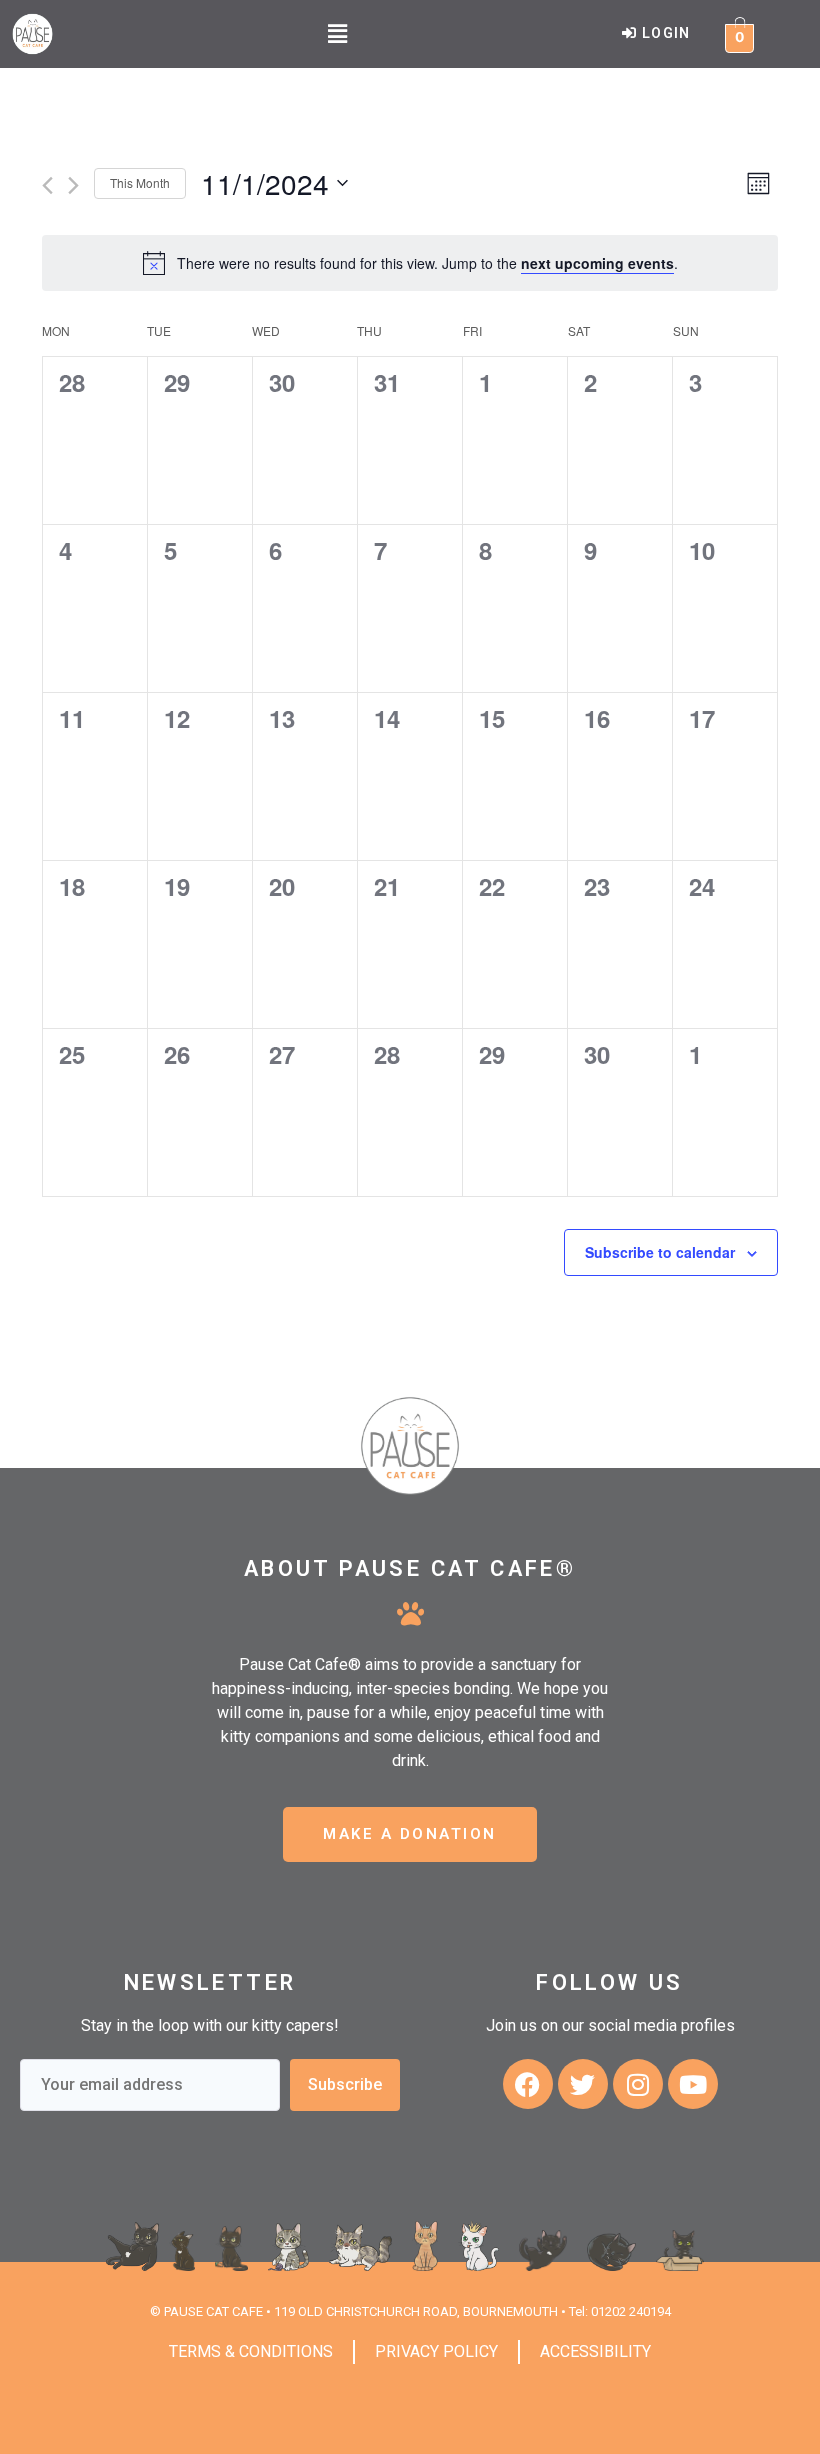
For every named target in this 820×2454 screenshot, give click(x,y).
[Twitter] (583, 2084)
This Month (140, 182)
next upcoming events (597, 263)
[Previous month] (47, 185)
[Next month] (73, 185)
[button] (337, 33)
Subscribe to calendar (660, 1252)
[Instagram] (638, 2084)
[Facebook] (528, 2084)
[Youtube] (693, 2084)
